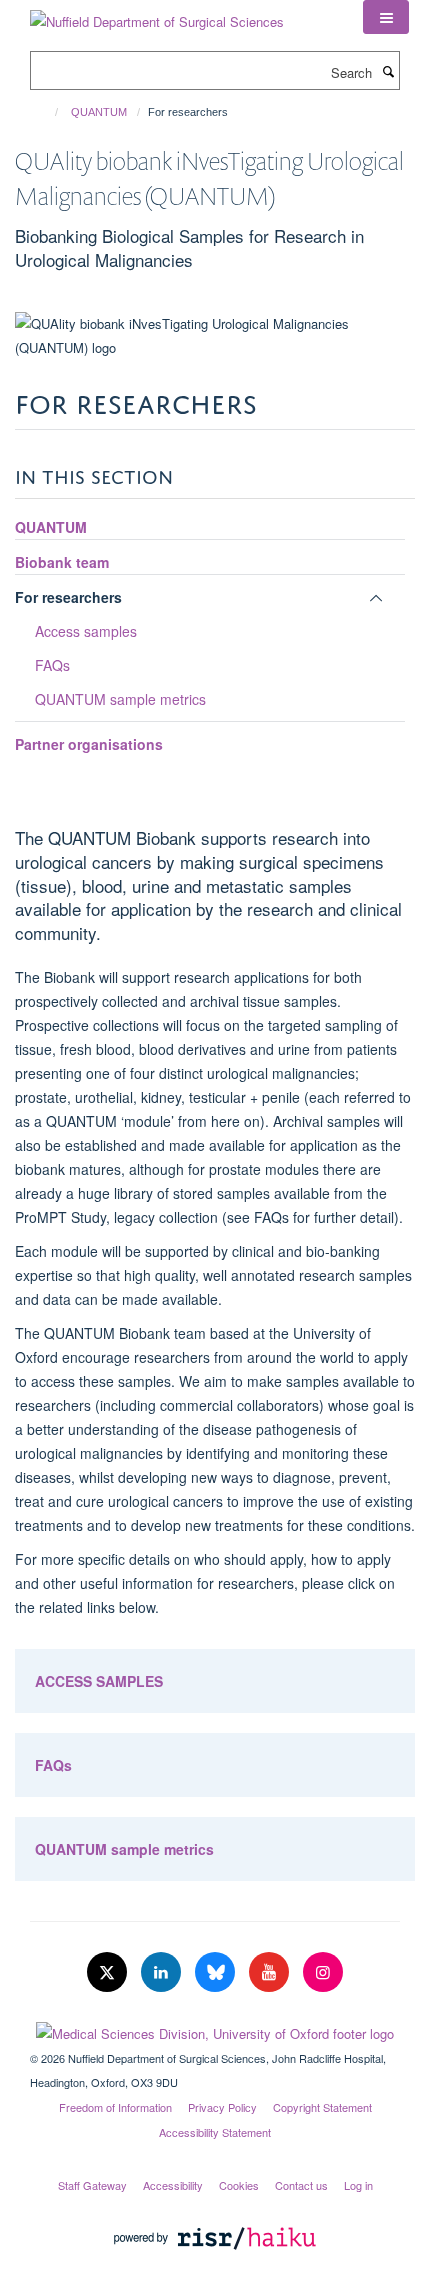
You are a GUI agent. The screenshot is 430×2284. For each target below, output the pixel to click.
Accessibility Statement (215, 2132)
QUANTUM (99, 112)
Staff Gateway (92, 2185)
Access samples (86, 631)
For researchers (68, 597)
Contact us (301, 2185)
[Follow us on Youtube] (271, 1972)
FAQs (52, 665)
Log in (358, 2185)
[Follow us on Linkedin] (163, 1972)
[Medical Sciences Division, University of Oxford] (215, 2029)
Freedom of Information (115, 2107)
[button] (386, 17)
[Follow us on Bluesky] (217, 1972)
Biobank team (62, 562)
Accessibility (173, 2185)
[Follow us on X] (109, 1972)
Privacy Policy (222, 2107)
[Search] (388, 71)
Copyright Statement (322, 2107)
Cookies (239, 2185)
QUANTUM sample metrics (120, 699)
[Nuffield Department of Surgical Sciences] (157, 14)
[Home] (47, 112)
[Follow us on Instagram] (323, 1972)
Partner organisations (89, 744)
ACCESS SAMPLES (99, 1681)
